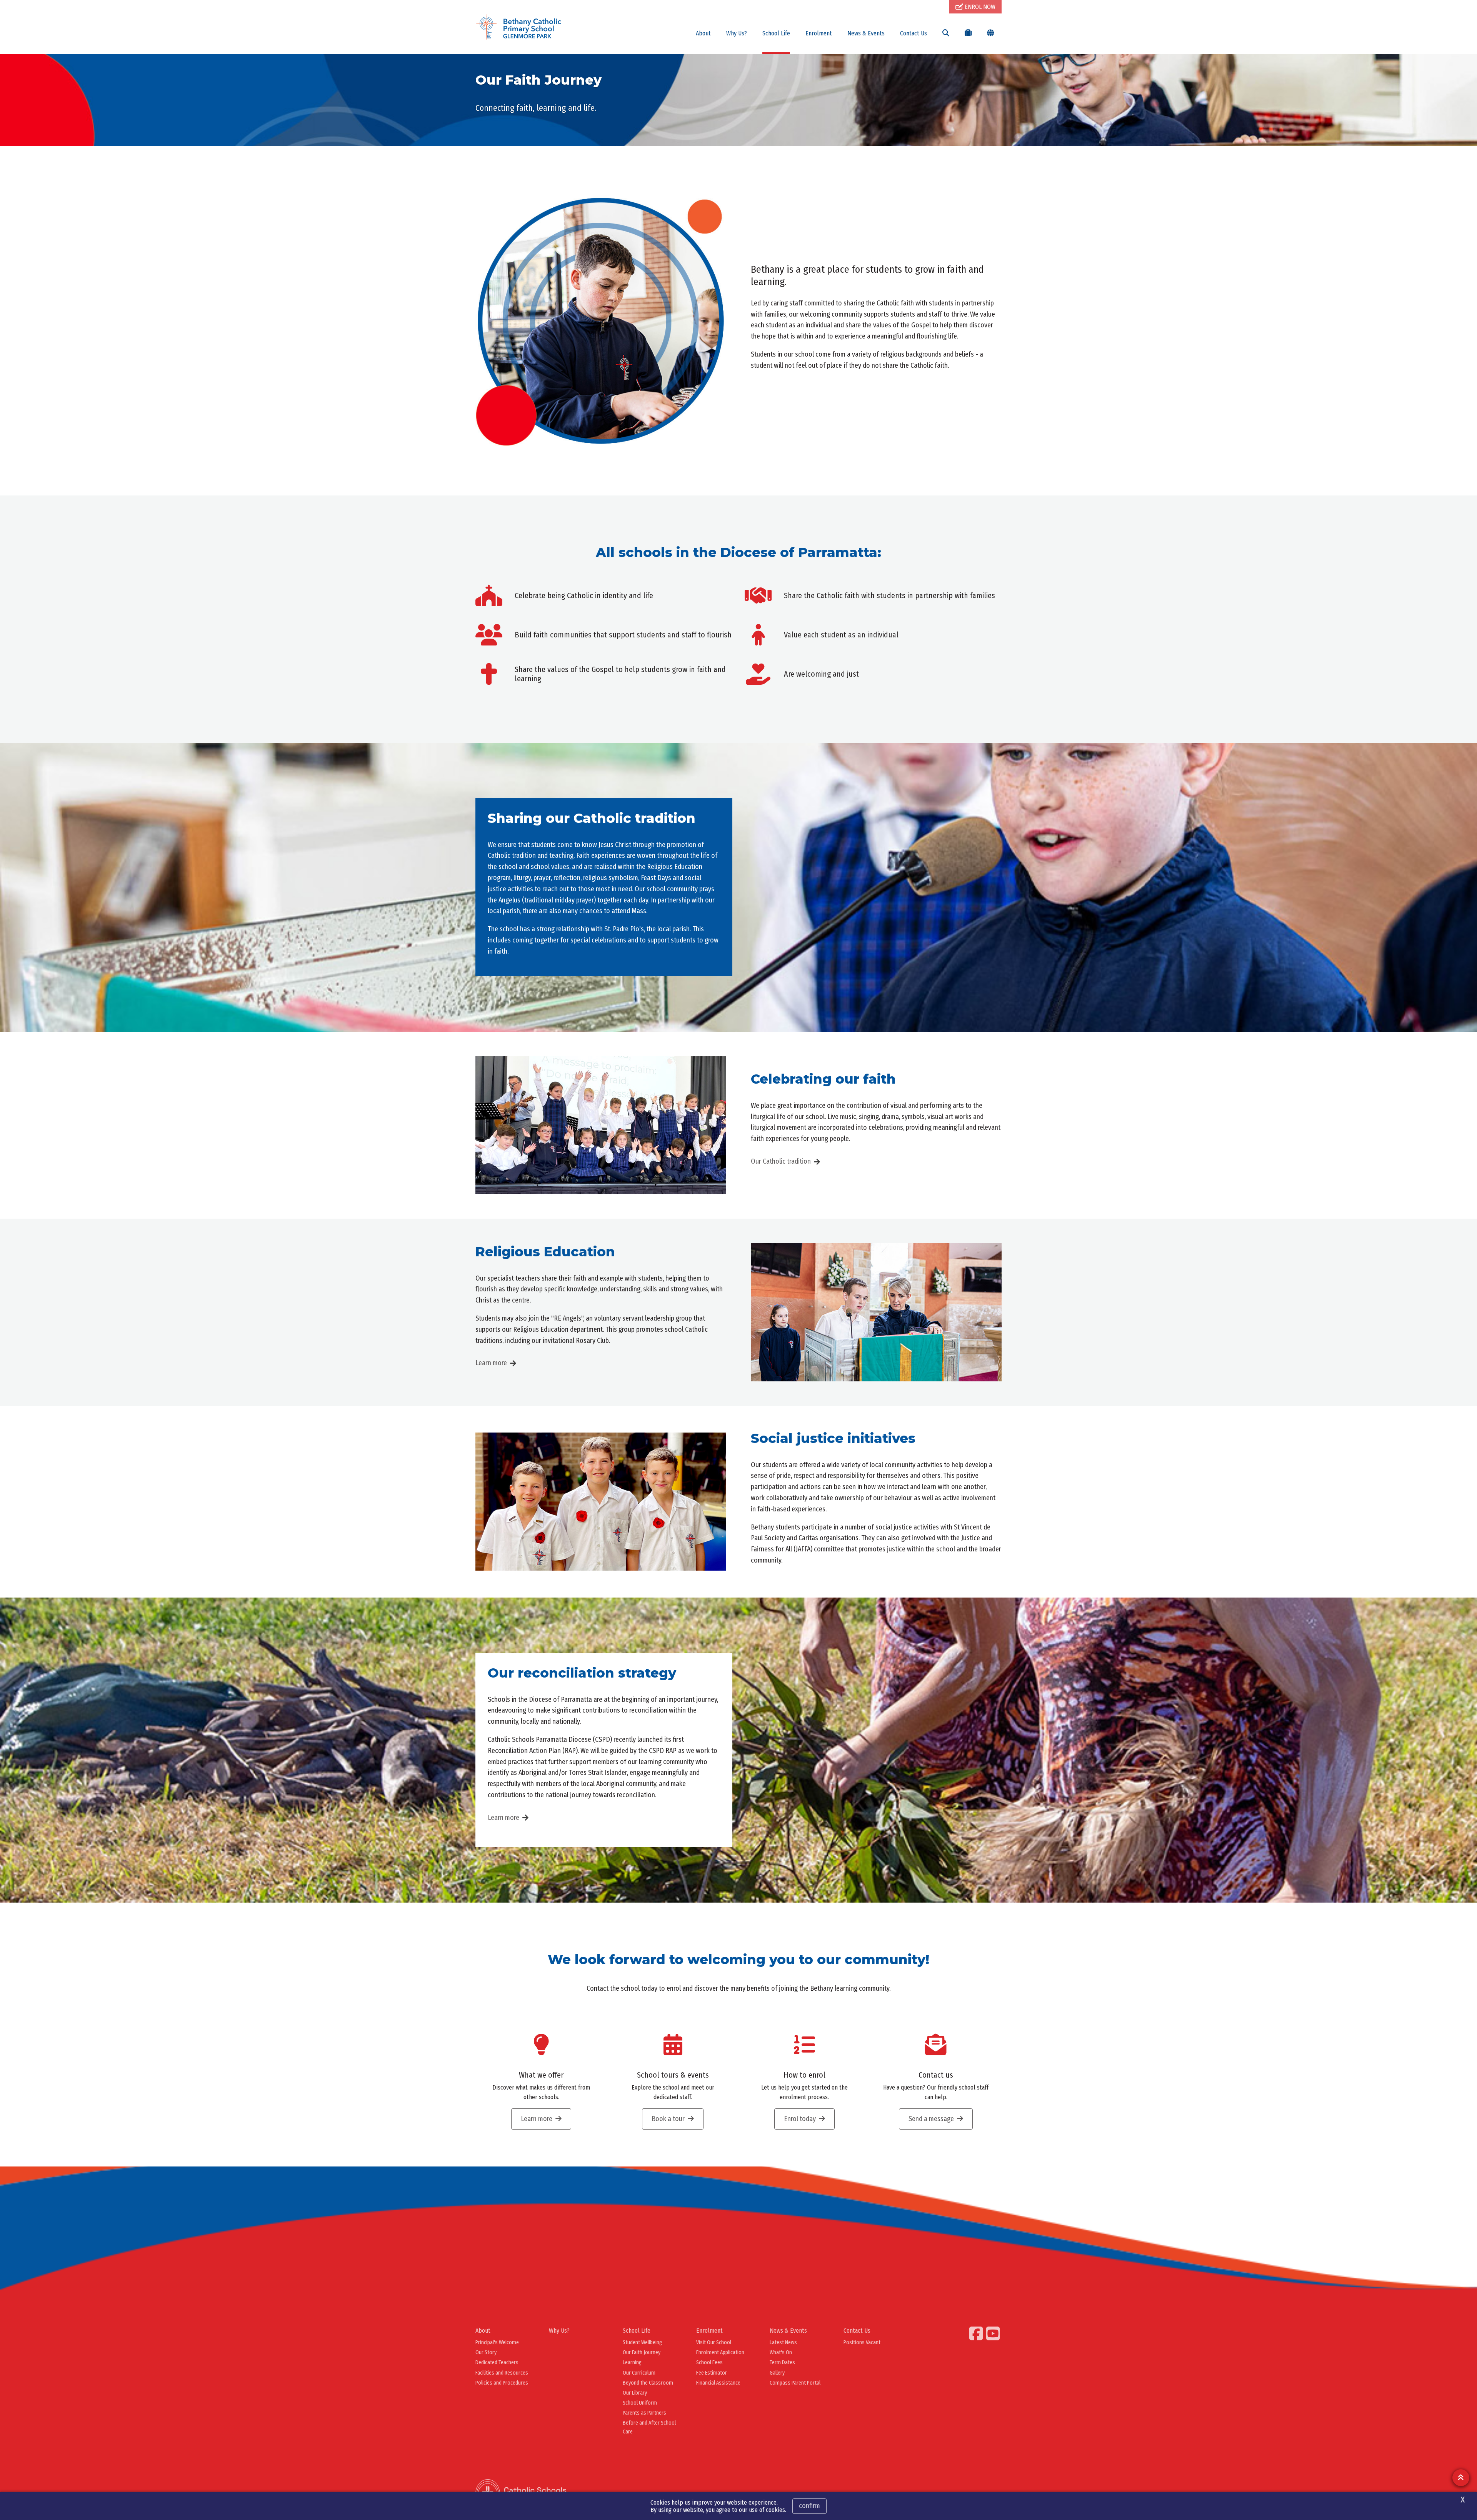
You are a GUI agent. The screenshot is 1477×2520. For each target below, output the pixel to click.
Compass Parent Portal (795, 2383)
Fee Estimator (712, 2373)
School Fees (709, 2362)
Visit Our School (714, 2342)
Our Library (635, 2393)
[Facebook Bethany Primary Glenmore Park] (977, 2333)
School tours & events (673, 2075)
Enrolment (819, 33)
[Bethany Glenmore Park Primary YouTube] (994, 2333)
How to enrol (804, 2075)
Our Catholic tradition (781, 1161)
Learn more (491, 1363)
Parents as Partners (644, 2413)
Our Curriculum (639, 2373)
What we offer (541, 2075)
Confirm (809, 2506)
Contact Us (914, 33)
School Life (776, 33)
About (703, 33)
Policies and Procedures (502, 2383)
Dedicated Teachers (497, 2362)
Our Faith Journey (642, 2352)
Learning (632, 2362)
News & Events (866, 33)
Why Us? (737, 33)
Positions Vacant (862, 2342)
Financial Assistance (718, 2383)
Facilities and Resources (502, 2373)
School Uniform (640, 2403)
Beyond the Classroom (648, 2383)
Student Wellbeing (642, 2342)
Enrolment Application (720, 2352)
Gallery (777, 2373)
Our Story (486, 2352)
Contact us (936, 2075)
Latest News (783, 2342)
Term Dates (782, 2362)
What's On (781, 2352)
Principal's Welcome (497, 2342)
